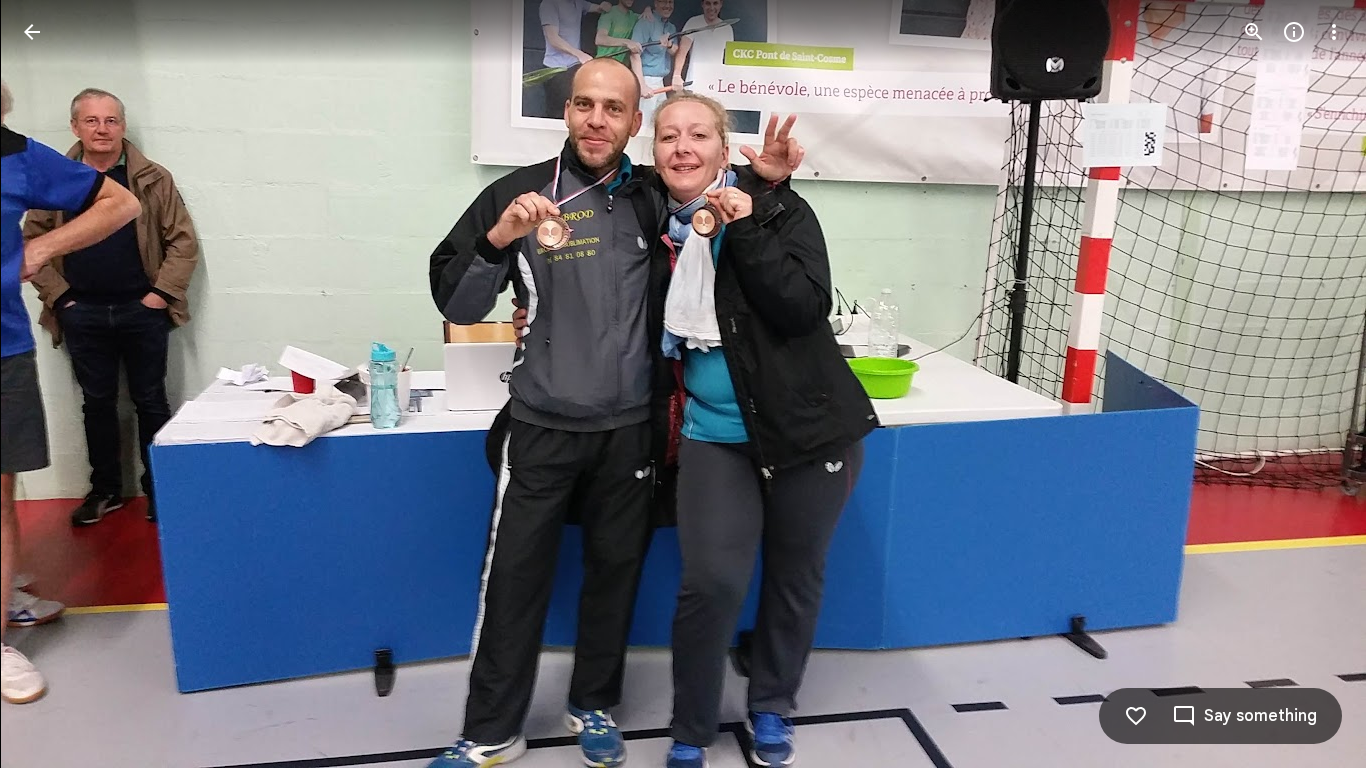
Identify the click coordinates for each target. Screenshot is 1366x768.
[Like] (1136, 716)
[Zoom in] (1254, 32)
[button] (56, 384)
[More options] (1334, 32)
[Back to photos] (32, 32)
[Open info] (1294, 32)
